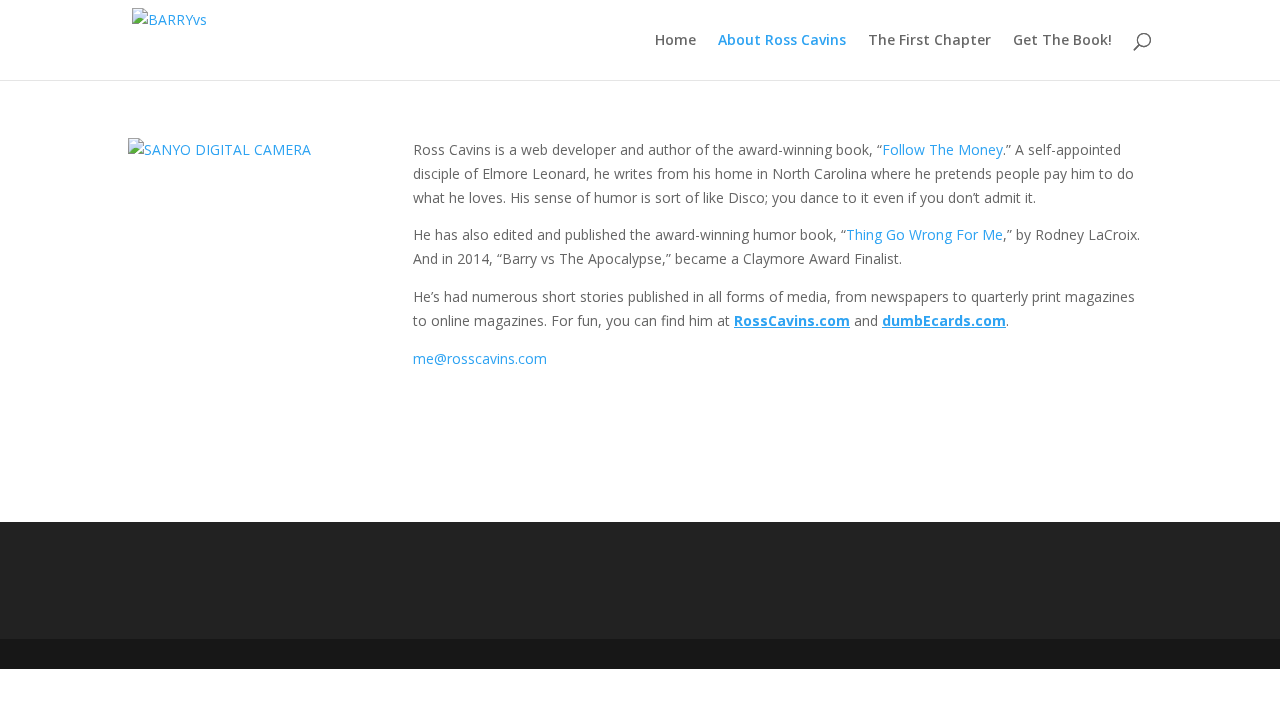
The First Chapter (929, 41)
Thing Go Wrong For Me (924, 234)
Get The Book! (1062, 41)
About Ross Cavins (782, 41)
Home (675, 41)
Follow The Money (942, 149)
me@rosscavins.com (480, 358)
